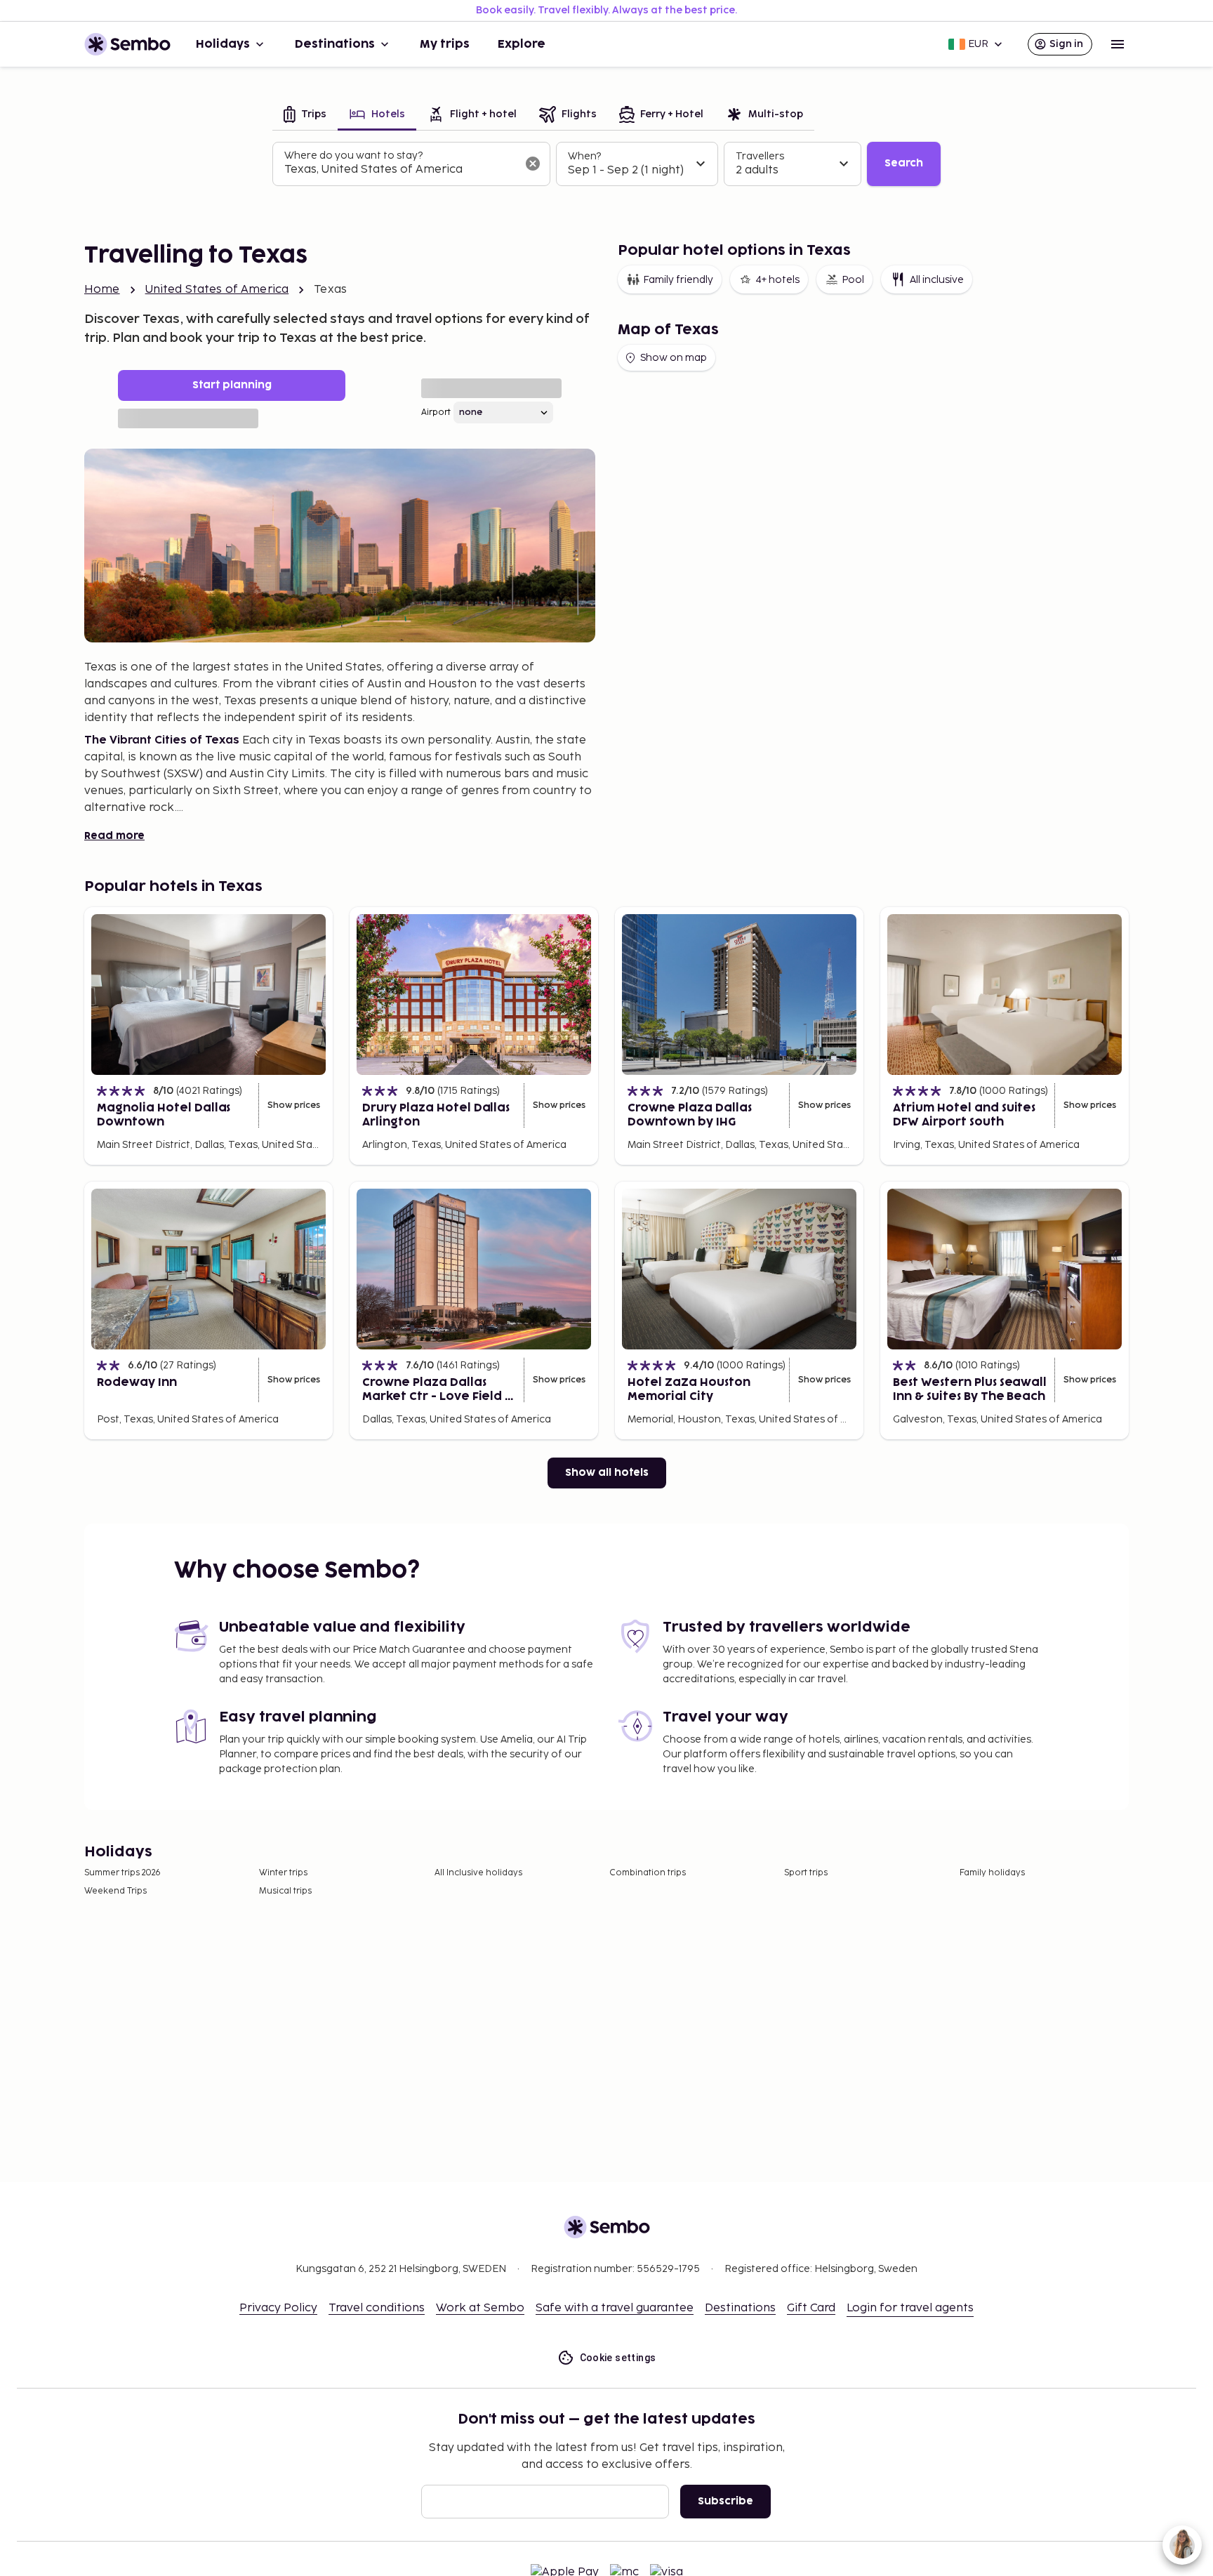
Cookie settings (618, 2358)
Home (102, 290)
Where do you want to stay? (353, 156)
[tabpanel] (606, 164)
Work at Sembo (480, 2308)
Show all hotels (607, 1473)
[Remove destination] (533, 164)
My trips (445, 44)
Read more (114, 836)
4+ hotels (777, 280)
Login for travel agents (910, 2308)
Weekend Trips (115, 1891)
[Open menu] (1118, 44)
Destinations (335, 44)
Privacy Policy (278, 2308)
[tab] (305, 115)
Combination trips (648, 1873)
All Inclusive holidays (478, 1873)
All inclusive (937, 280)
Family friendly (678, 280)
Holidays (223, 44)
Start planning (232, 385)
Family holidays (992, 1873)
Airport (436, 412)
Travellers (760, 156)
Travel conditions (377, 2308)
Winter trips (283, 1873)
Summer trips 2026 (122, 1873)
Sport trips (806, 1873)
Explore (522, 44)
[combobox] (400, 170)
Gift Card (811, 2308)
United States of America (217, 290)
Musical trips (285, 1891)
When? (584, 156)
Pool (853, 280)
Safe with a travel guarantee (615, 2308)
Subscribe (725, 2501)
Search (904, 163)
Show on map (674, 358)
